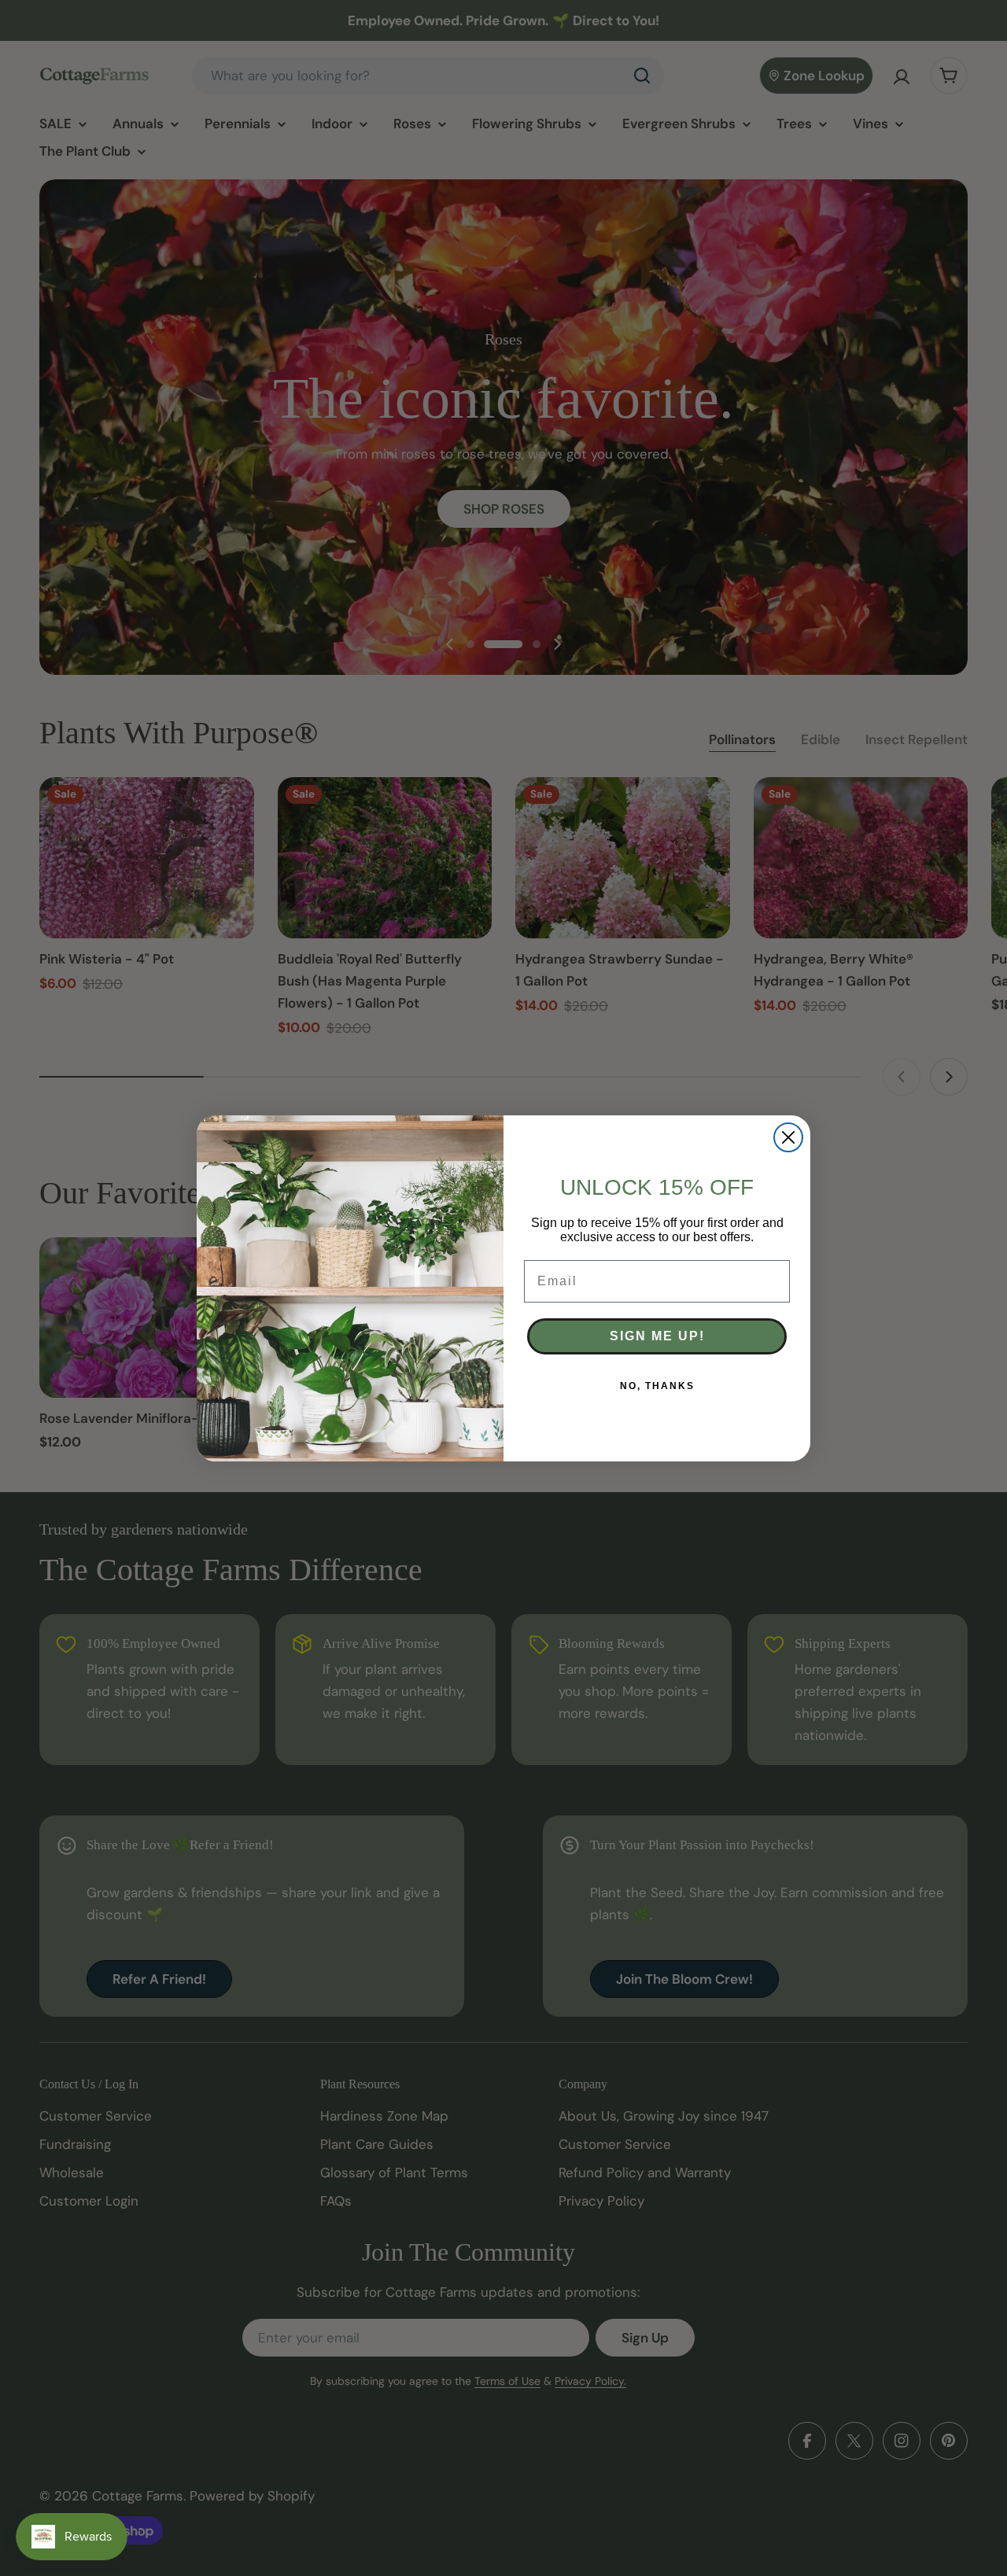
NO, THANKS (657, 1386)
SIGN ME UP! (657, 1336)
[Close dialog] (788, 1137)
